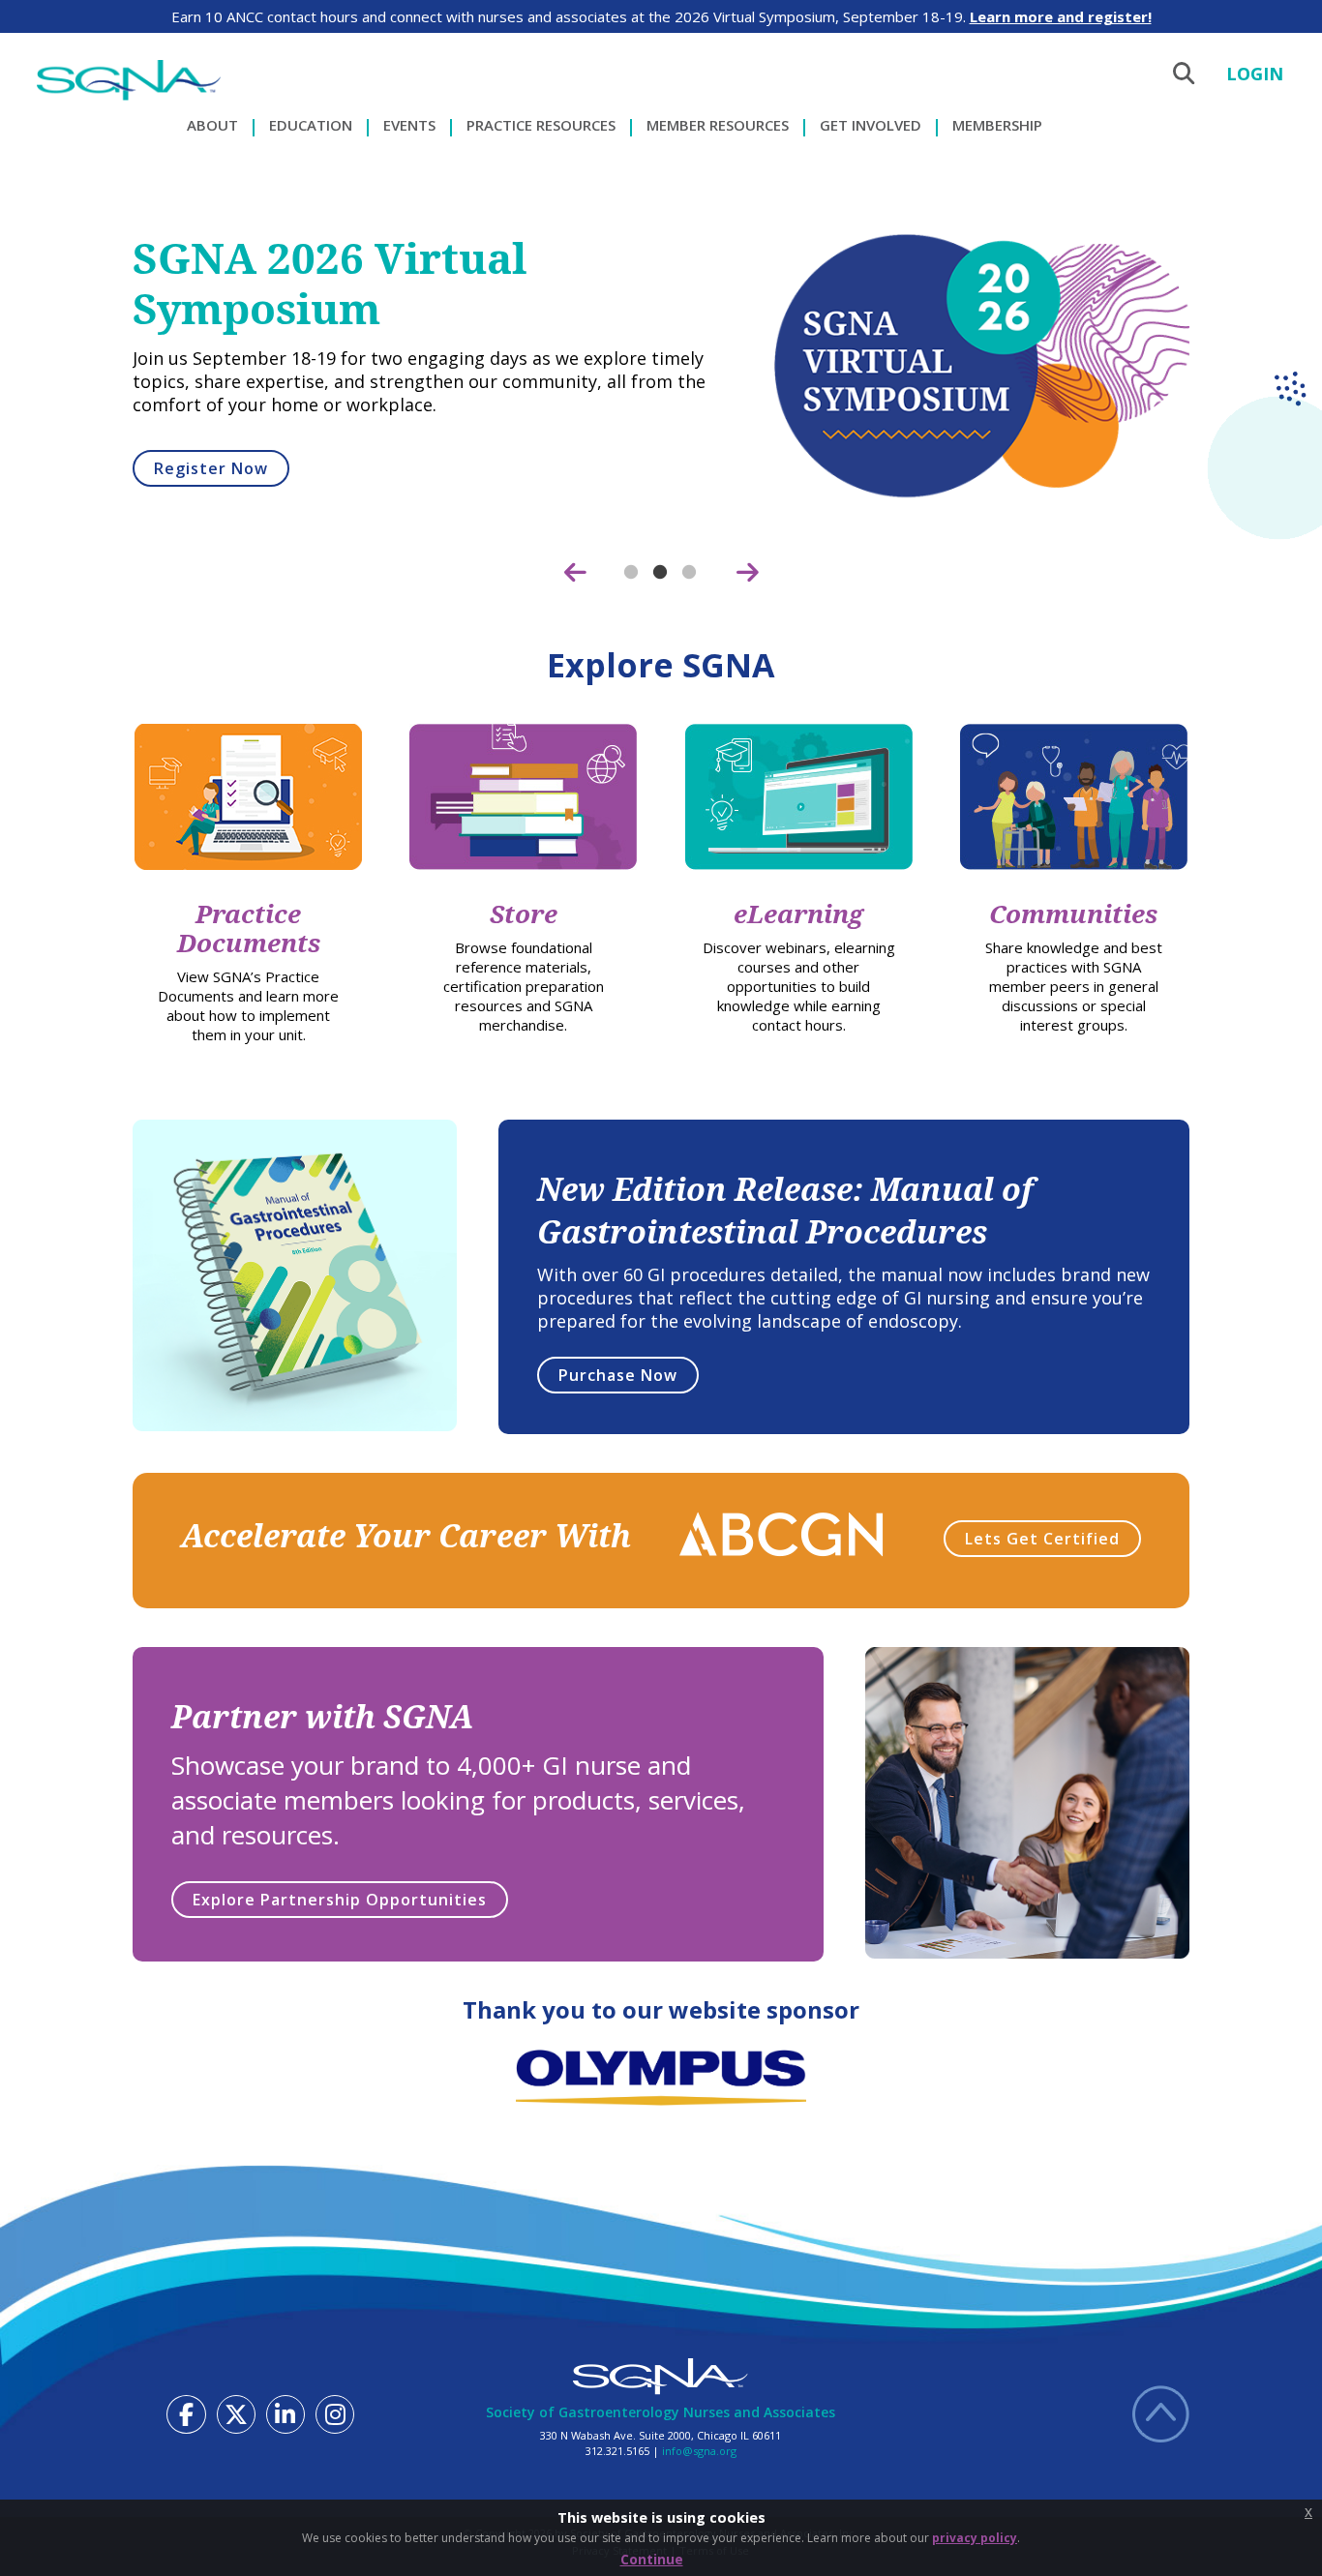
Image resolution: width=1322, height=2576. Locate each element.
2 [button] (661, 573)
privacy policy (975, 2538)
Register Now (211, 468)
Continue (652, 2559)
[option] (661, 381)
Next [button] (747, 573)
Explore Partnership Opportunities (340, 1900)
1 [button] (632, 573)
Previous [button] (575, 573)
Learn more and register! (1061, 16)
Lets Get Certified (1042, 1539)
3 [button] (690, 573)
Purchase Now (618, 1375)
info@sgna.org (699, 2451)
